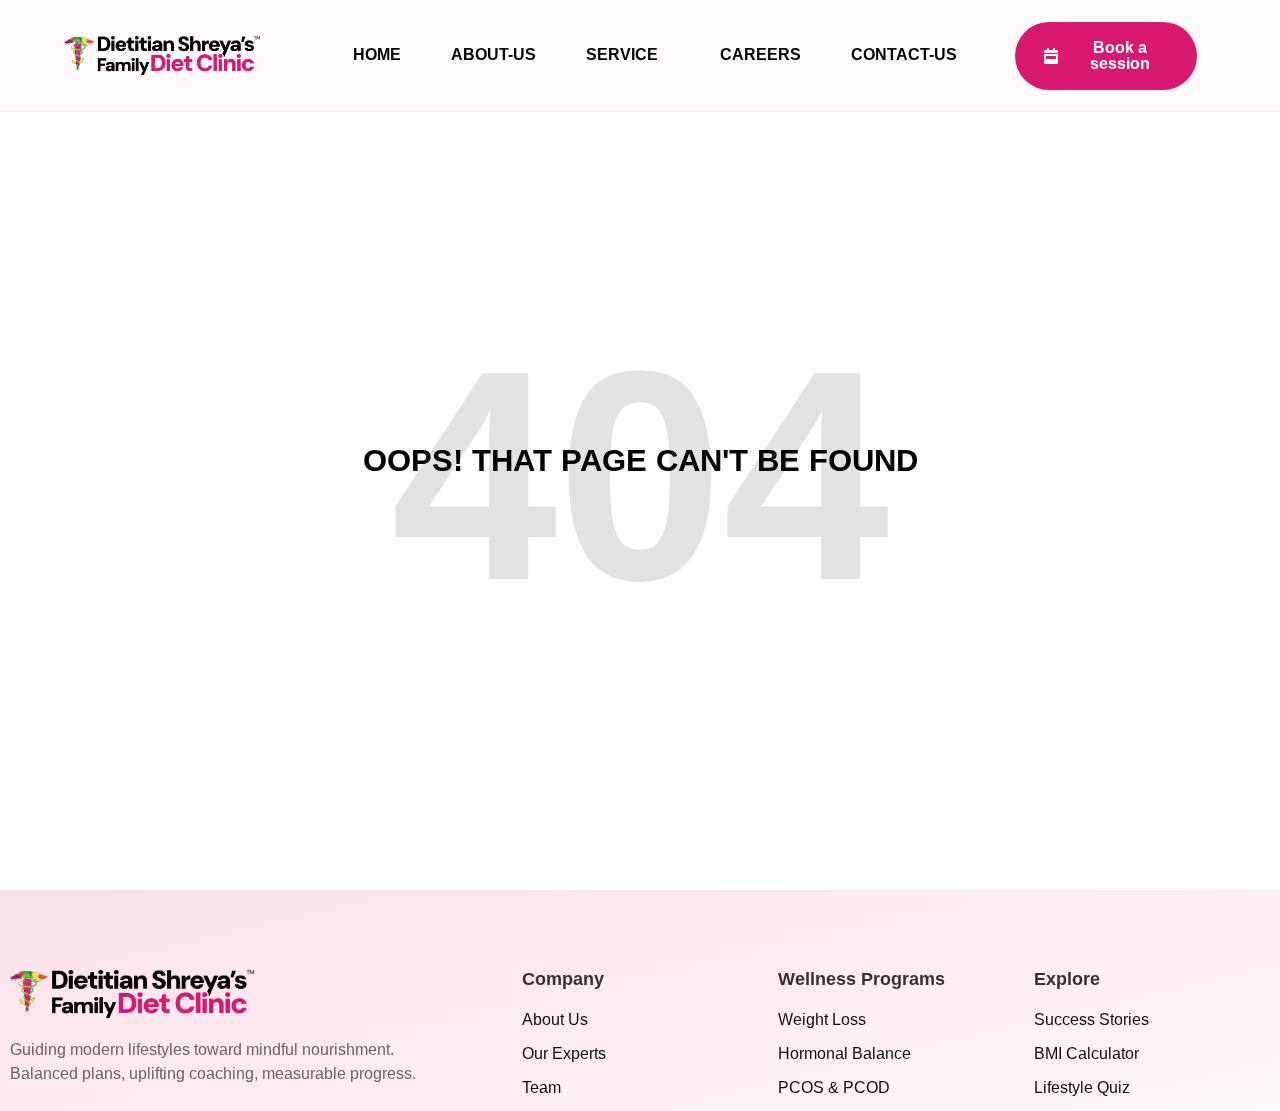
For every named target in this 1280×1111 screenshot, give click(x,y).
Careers (760, 54)
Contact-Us (904, 54)
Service (622, 54)
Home (377, 54)
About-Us (493, 54)
